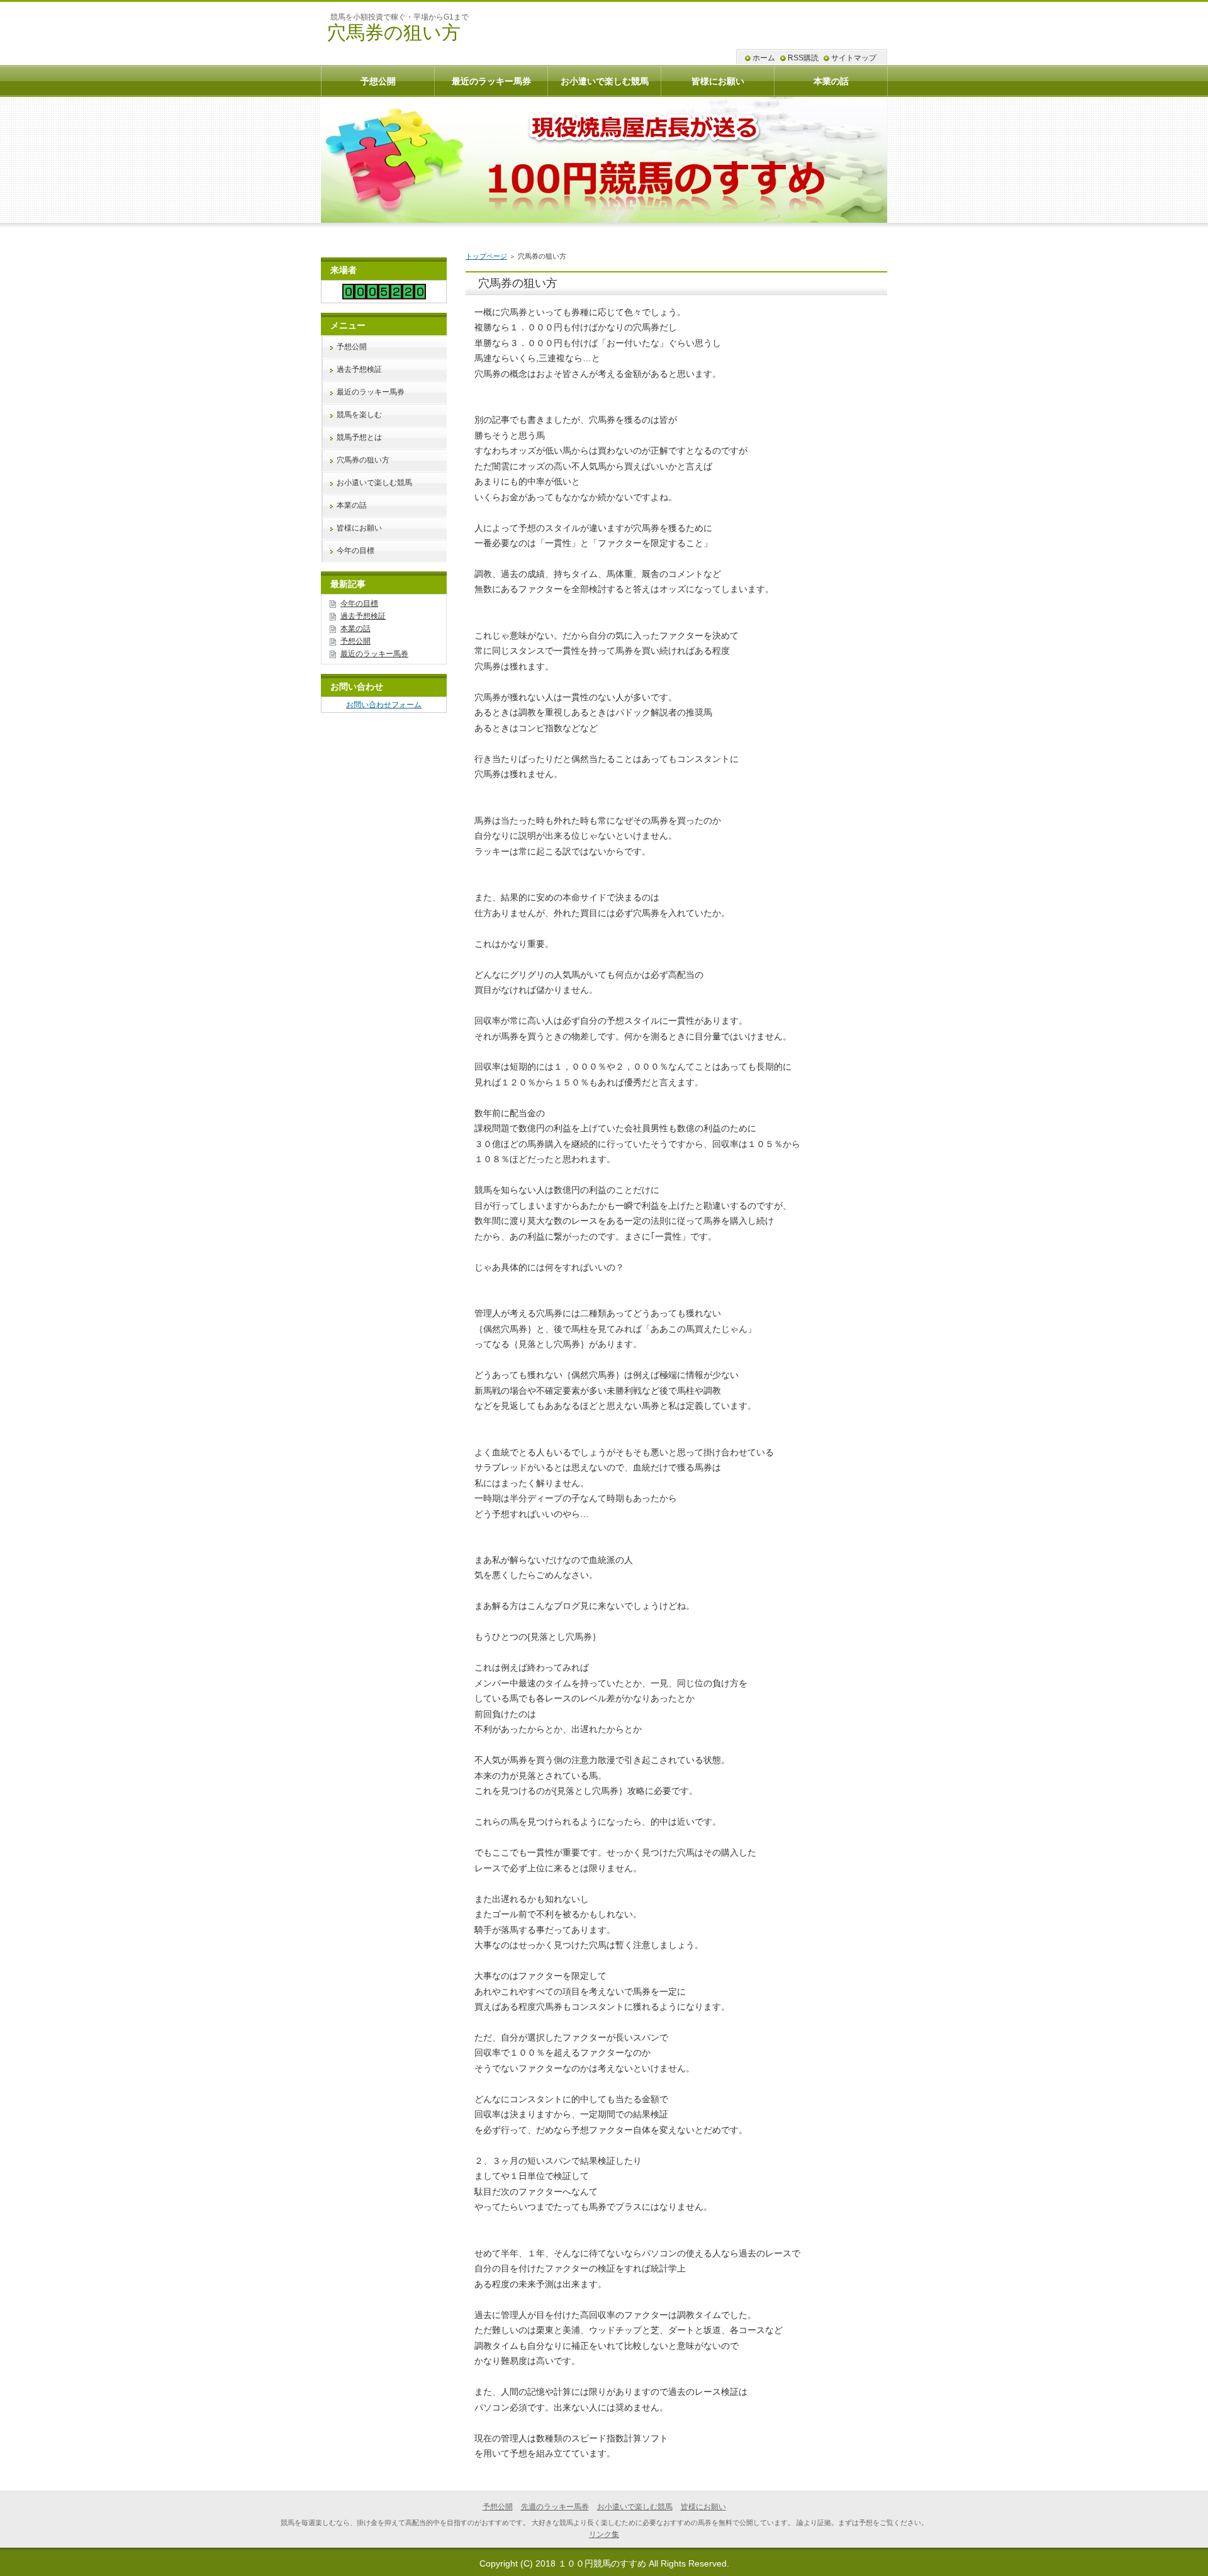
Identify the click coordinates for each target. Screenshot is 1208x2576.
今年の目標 (355, 551)
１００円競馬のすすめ (602, 2563)
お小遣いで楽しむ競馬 (374, 483)
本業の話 (352, 505)
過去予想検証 (359, 369)
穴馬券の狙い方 (394, 32)
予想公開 (352, 347)
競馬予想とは (359, 437)
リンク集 (604, 2534)
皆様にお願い (359, 528)
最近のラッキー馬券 (371, 392)
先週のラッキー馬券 (555, 2507)
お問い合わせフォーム (384, 705)
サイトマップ (854, 58)
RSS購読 (803, 58)
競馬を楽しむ (359, 415)
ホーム (764, 58)
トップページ (486, 256)
